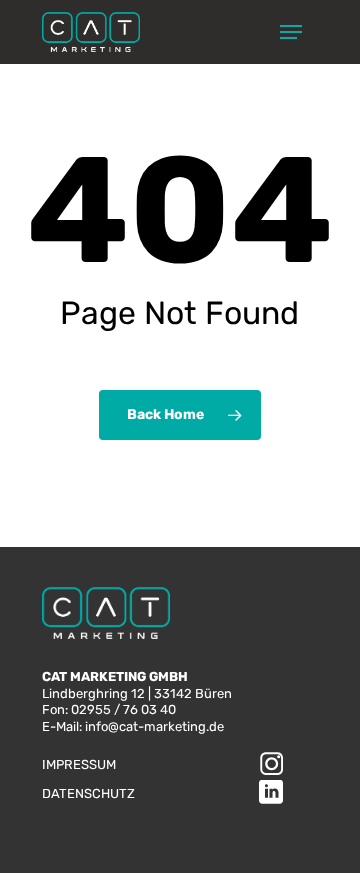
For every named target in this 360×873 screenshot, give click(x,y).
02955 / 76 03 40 (123, 709)
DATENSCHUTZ (88, 793)
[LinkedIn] (271, 794)
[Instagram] (271, 765)
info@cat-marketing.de (154, 726)
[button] (291, 32)
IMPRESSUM (79, 764)
